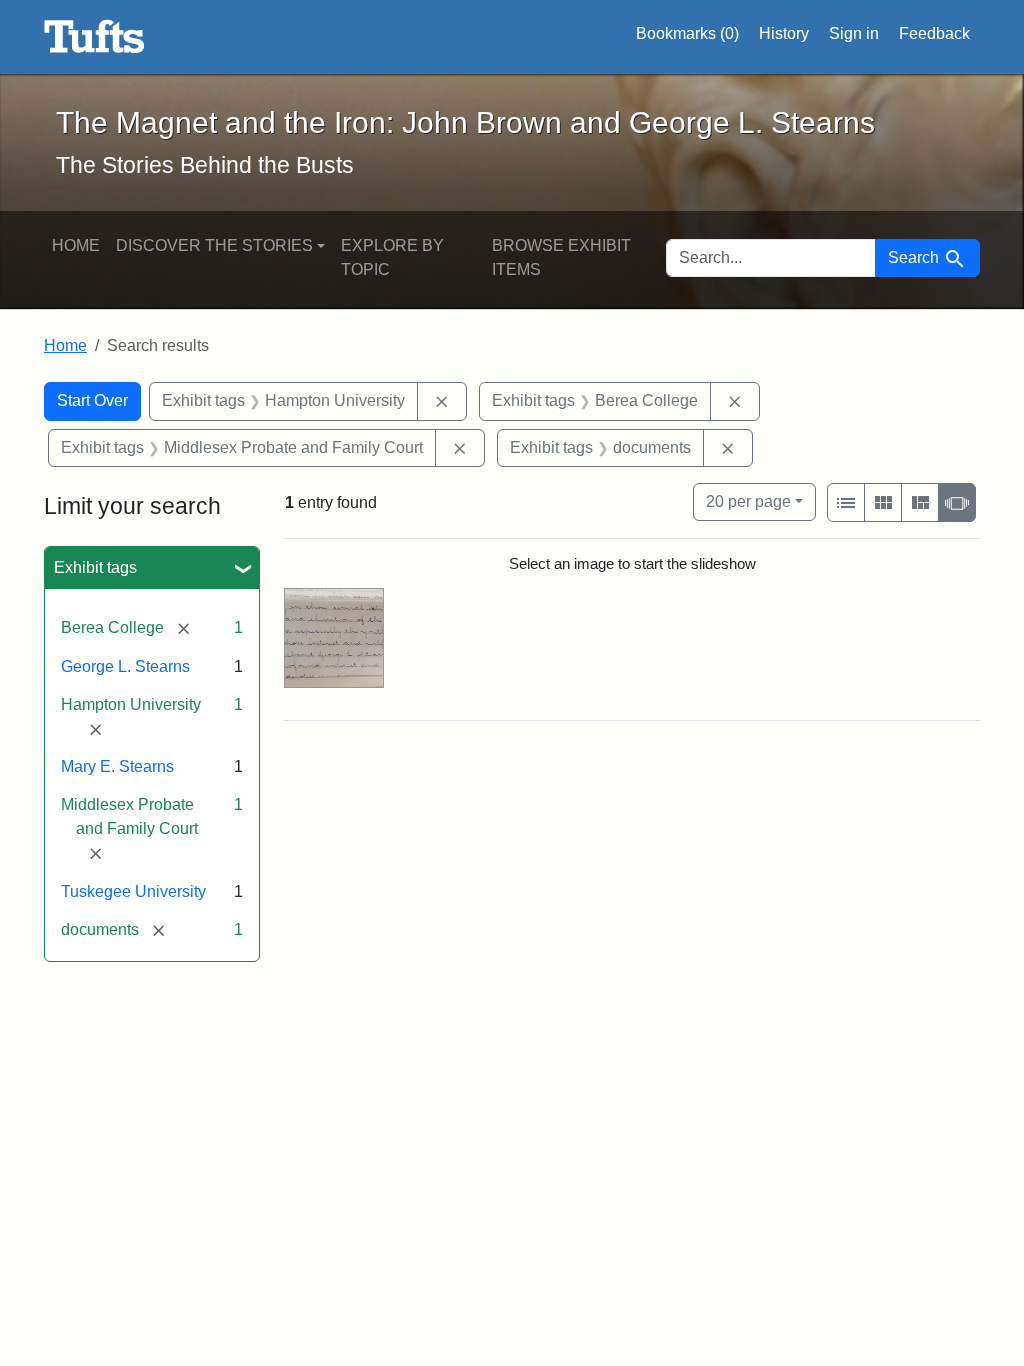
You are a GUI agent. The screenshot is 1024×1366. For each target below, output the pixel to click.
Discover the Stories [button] (214, 245)
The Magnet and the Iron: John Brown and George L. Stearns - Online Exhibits (94, 37)
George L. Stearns (125, 666)
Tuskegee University (133, 891)
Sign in (854, 33)
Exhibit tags (95, 567)
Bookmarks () (687, 33)
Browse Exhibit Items (561, 257)
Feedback (934, 33)
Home (76, 245)
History (784, 33)
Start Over (92, 400)
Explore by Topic (392, 257)
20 (748, 501)
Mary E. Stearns (117, 766)
